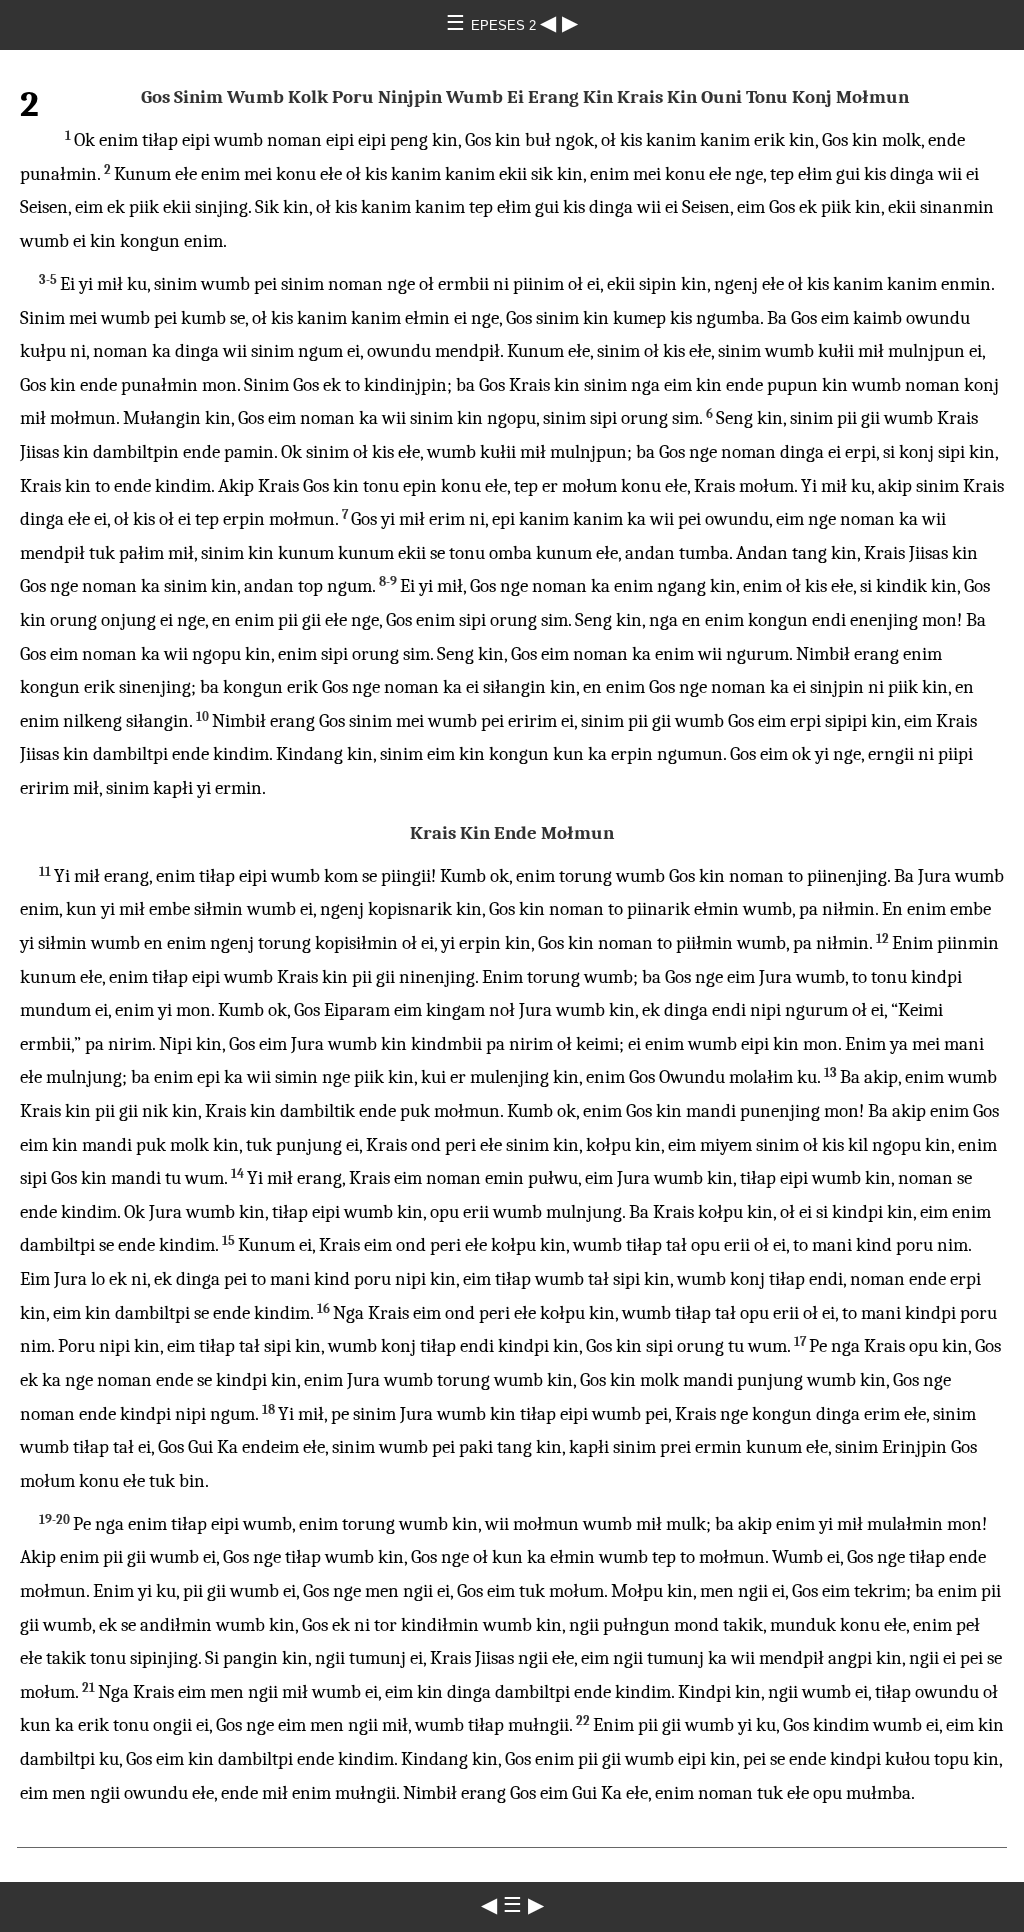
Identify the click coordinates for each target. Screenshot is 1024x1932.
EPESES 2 (505, 25)
